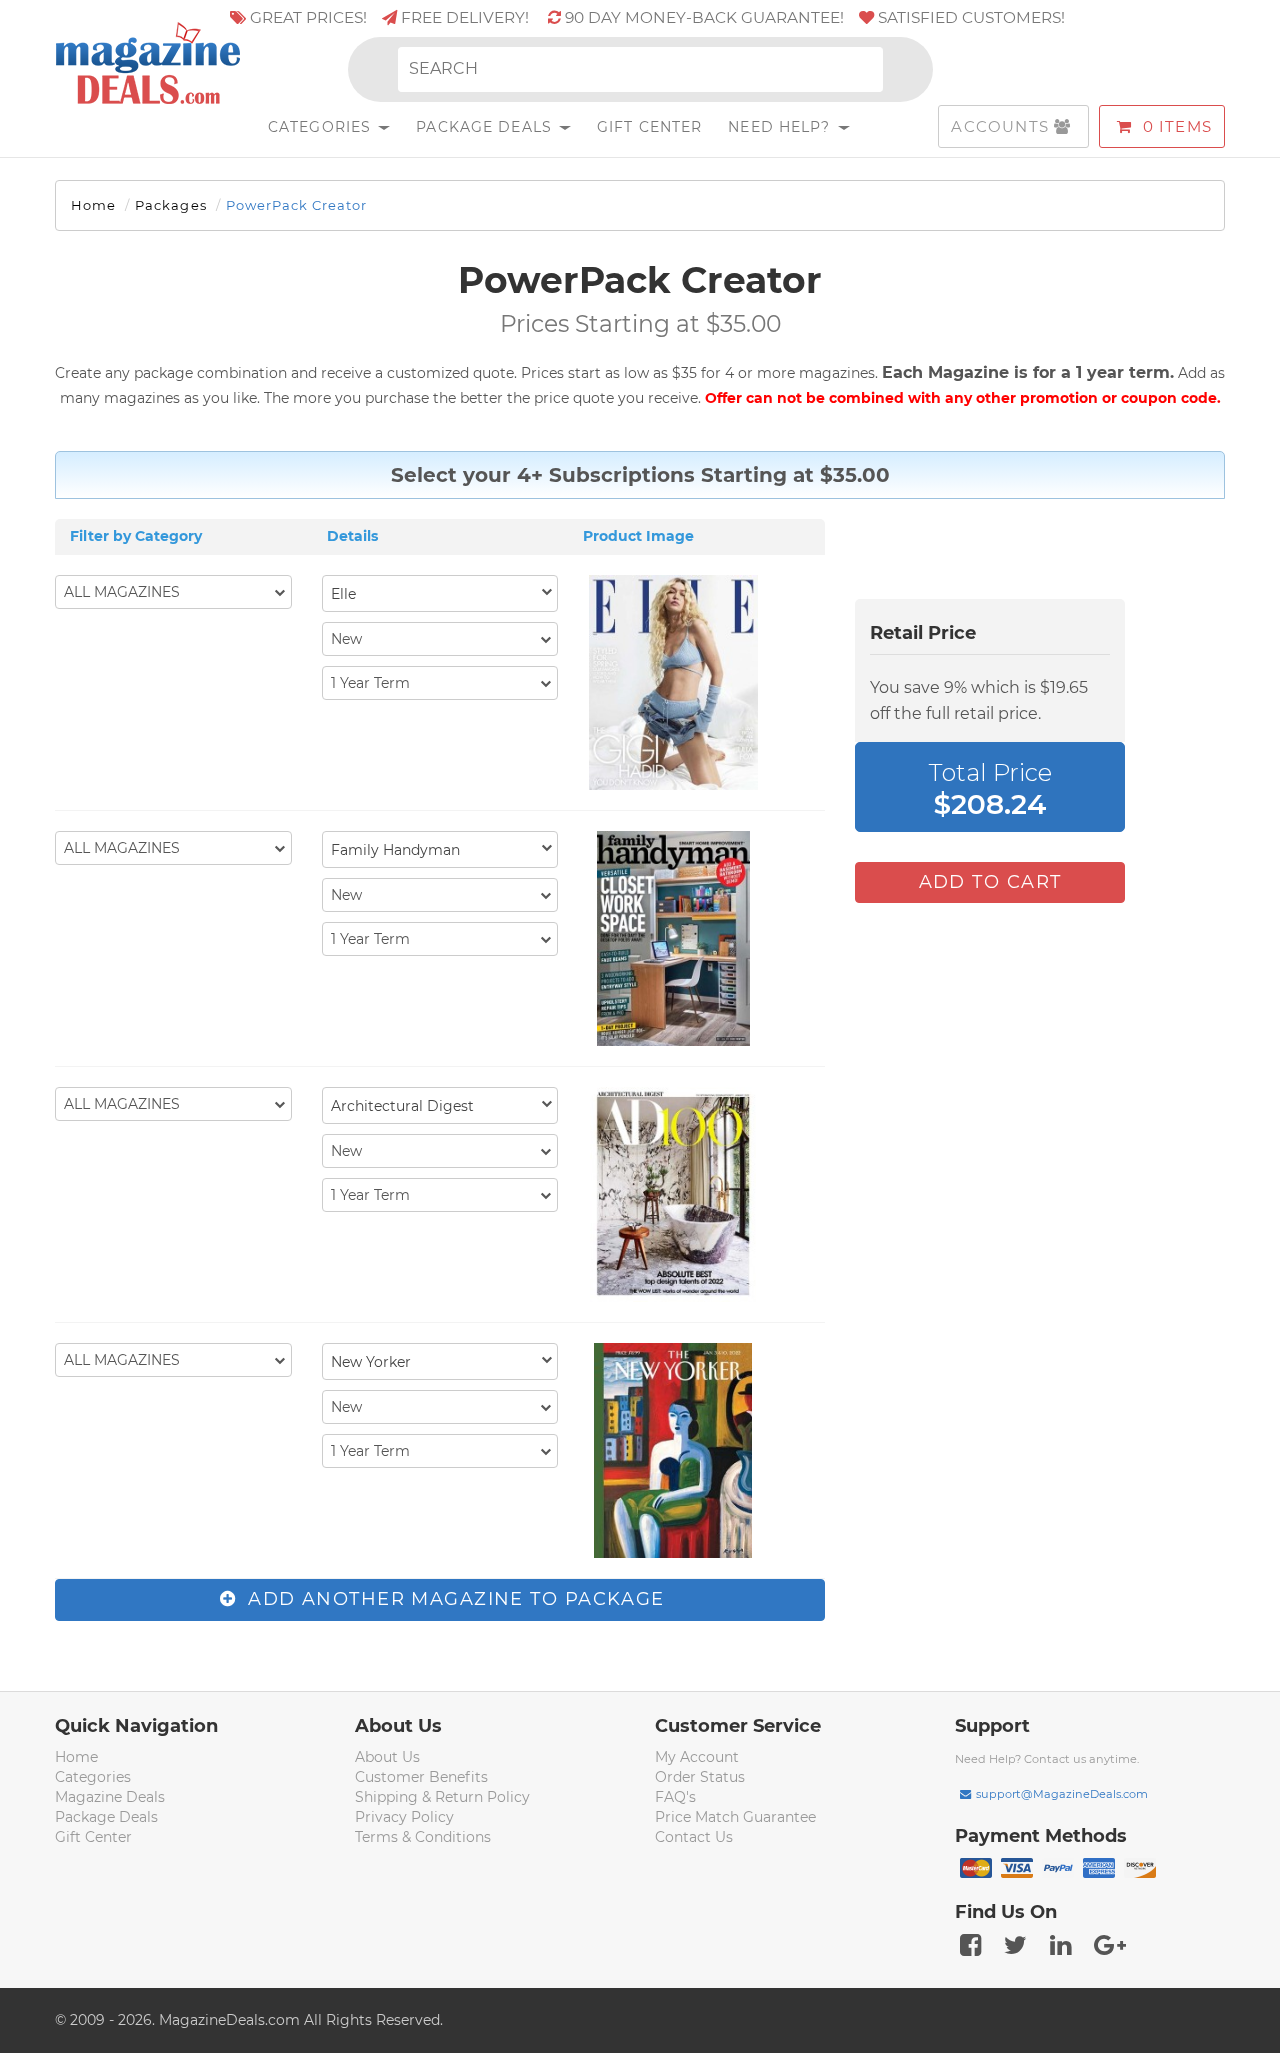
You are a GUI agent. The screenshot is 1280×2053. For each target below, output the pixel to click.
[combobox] (440, 593)
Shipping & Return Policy (442, 1797)
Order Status (700, 1777)
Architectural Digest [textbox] (402, 1106)
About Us (387, 1757)
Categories (322, 127)
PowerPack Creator (297, 205)
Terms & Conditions (423, 1837)
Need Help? (781, 127)
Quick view (675, 685)
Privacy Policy (404, 1817)
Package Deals (486, 127)
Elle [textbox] (343, 594)
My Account (697, 1757)
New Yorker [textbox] (371, 1362)
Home (93, 205)
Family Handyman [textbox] (395, 850)
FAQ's (675, 1797)
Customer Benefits (421, 1777)
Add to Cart (990, 882)
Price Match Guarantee (735, 1817)
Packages (170, 205)
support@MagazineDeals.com (1062, 1794)
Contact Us (694, 1837)
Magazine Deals (110, 1797)
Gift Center (649, 127)
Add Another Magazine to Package (453, 1599)
